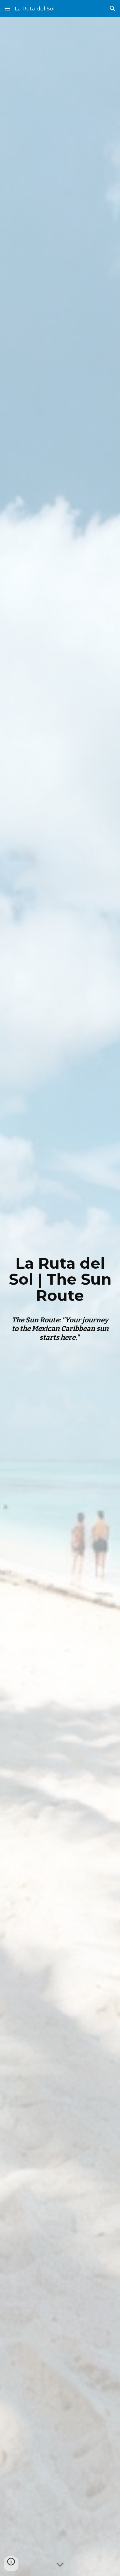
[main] (60, 1279)
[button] (7, 8)
